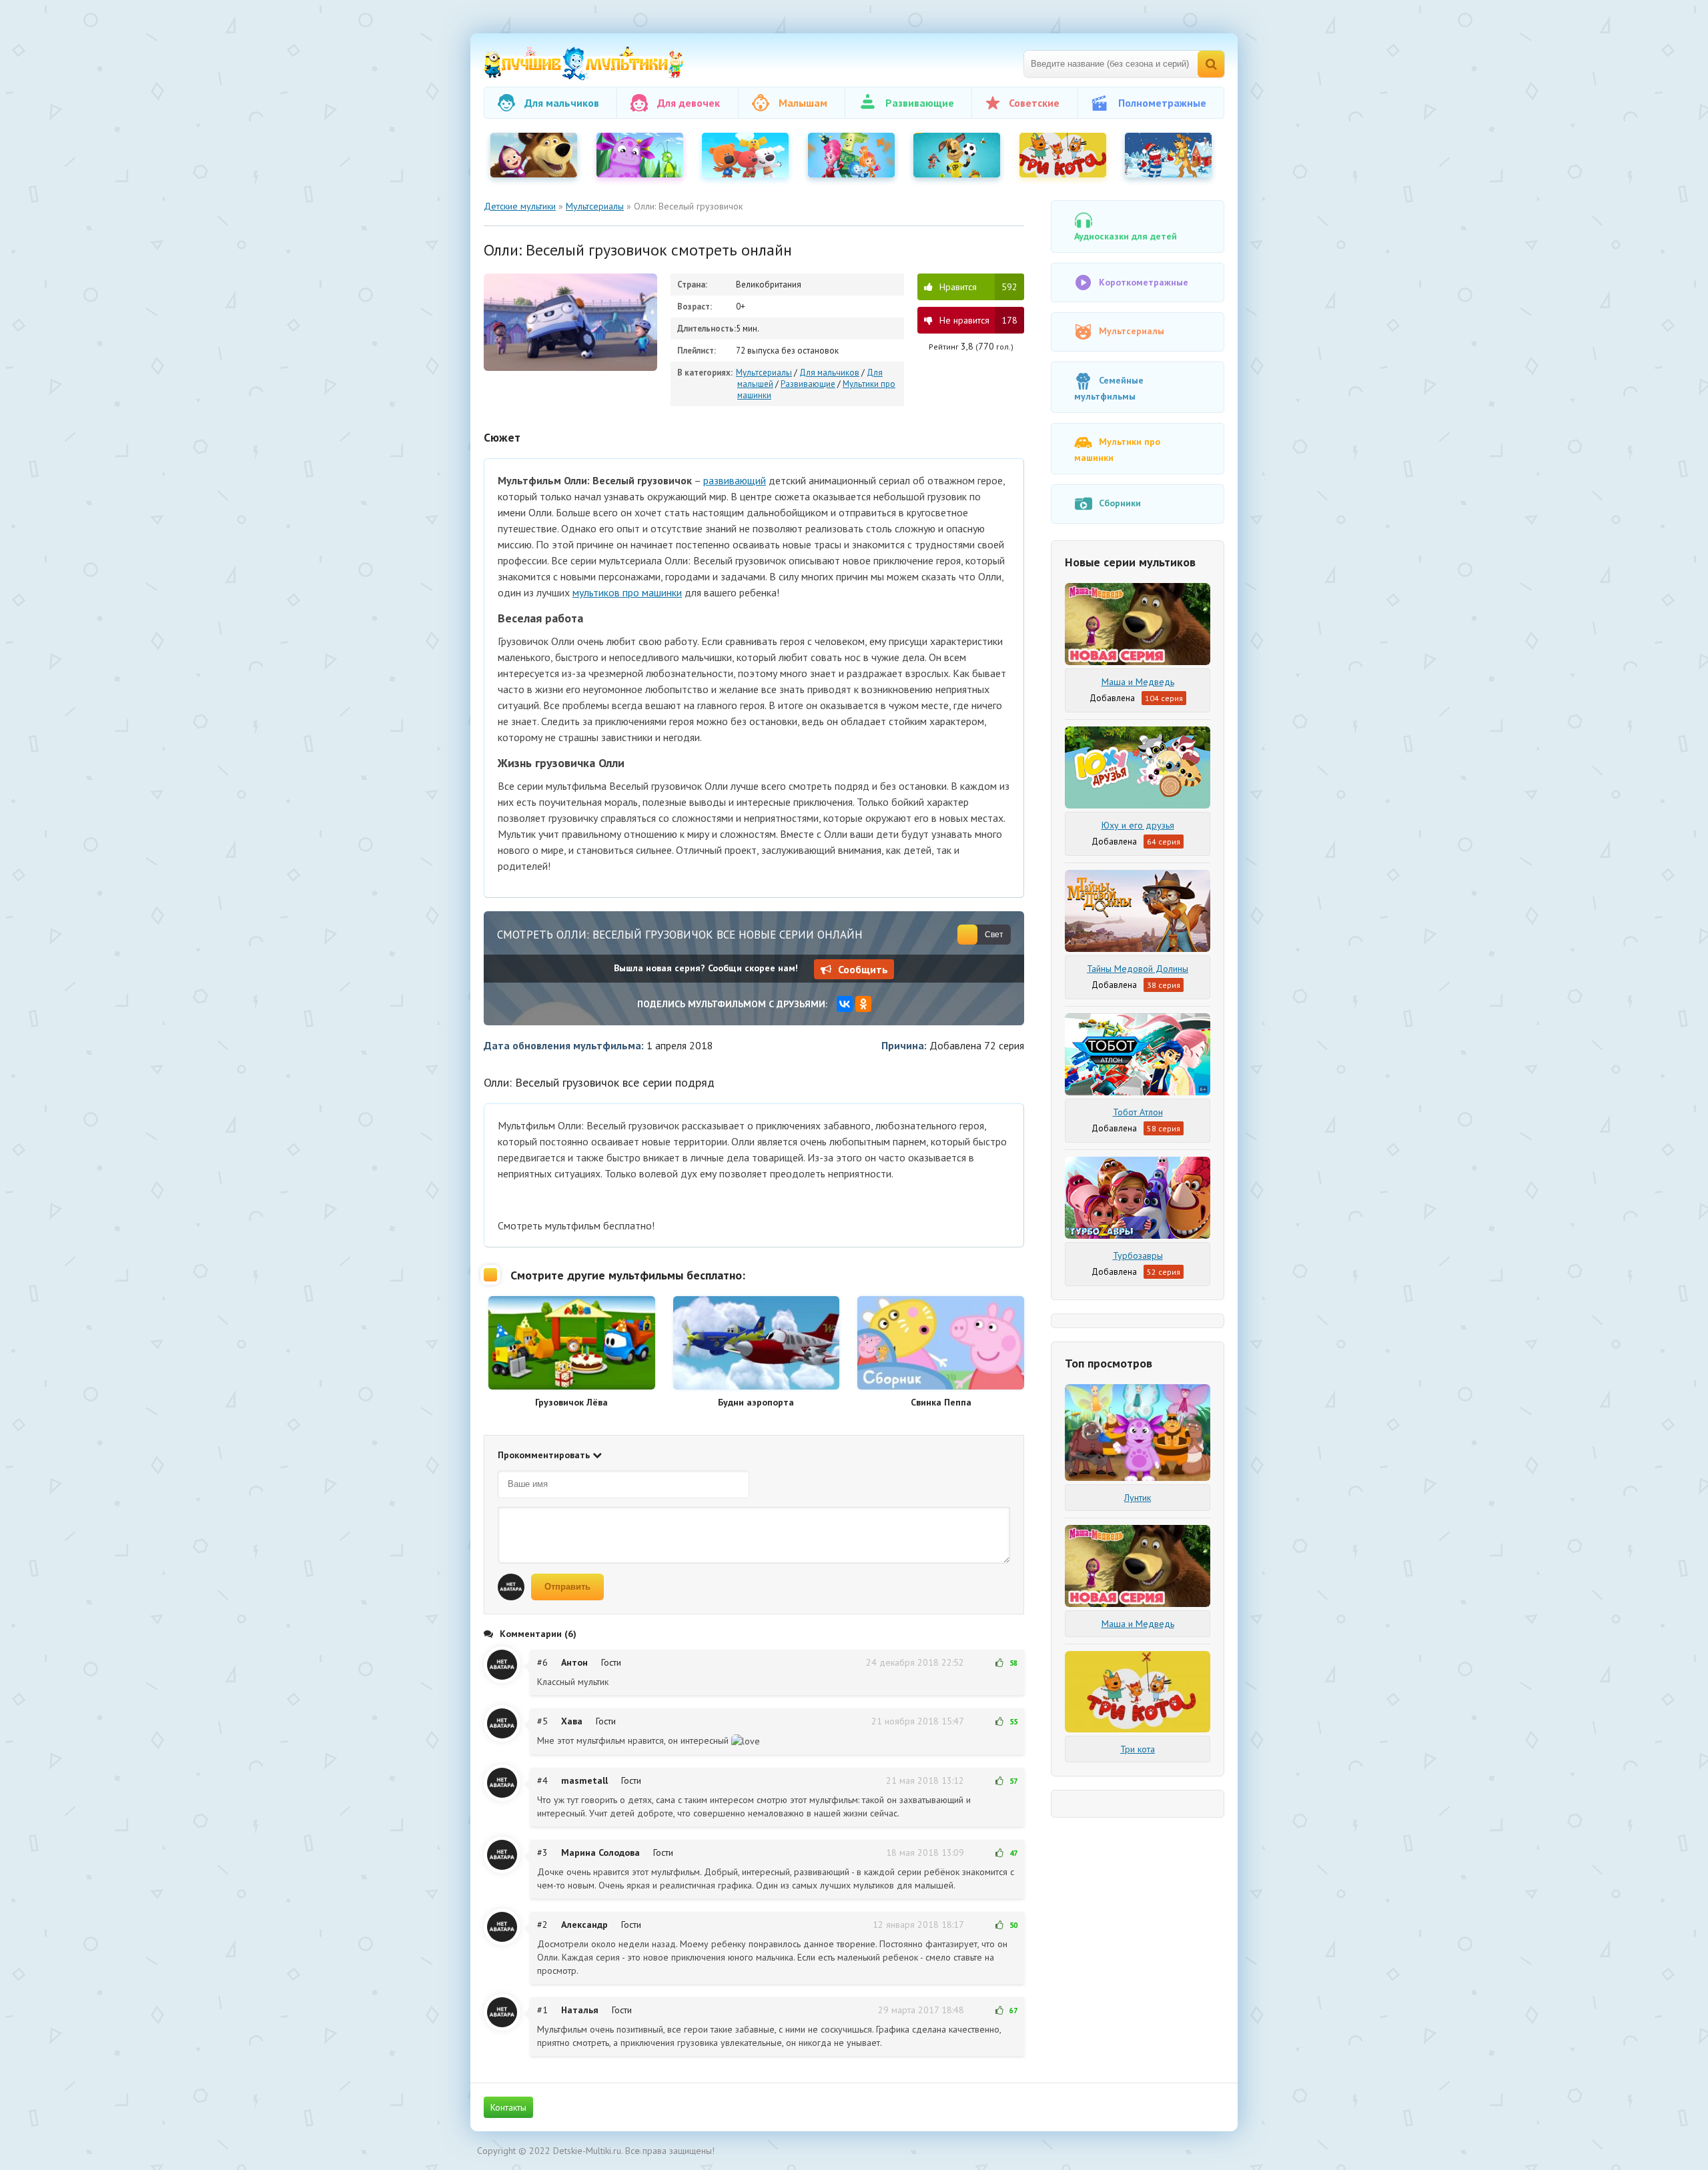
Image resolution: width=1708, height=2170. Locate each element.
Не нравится (978, 320)
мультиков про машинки (627, 592)
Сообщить (863, 969)
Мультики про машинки (1117, 450)
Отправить (567, 1587)
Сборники (1120, 503)
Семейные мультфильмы (1109, 388)
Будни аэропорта (756, 1402)
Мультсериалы (764, 373)
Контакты (508, 2107)
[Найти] (1211, 64)
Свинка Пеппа (941, 1402)
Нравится (978, 287)
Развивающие (808, 384)
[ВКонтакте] (845, 1004)
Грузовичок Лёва (571, 1402)
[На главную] (584, 64)
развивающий (735, 480)
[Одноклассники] (863, 1004)
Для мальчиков (829, 373)
